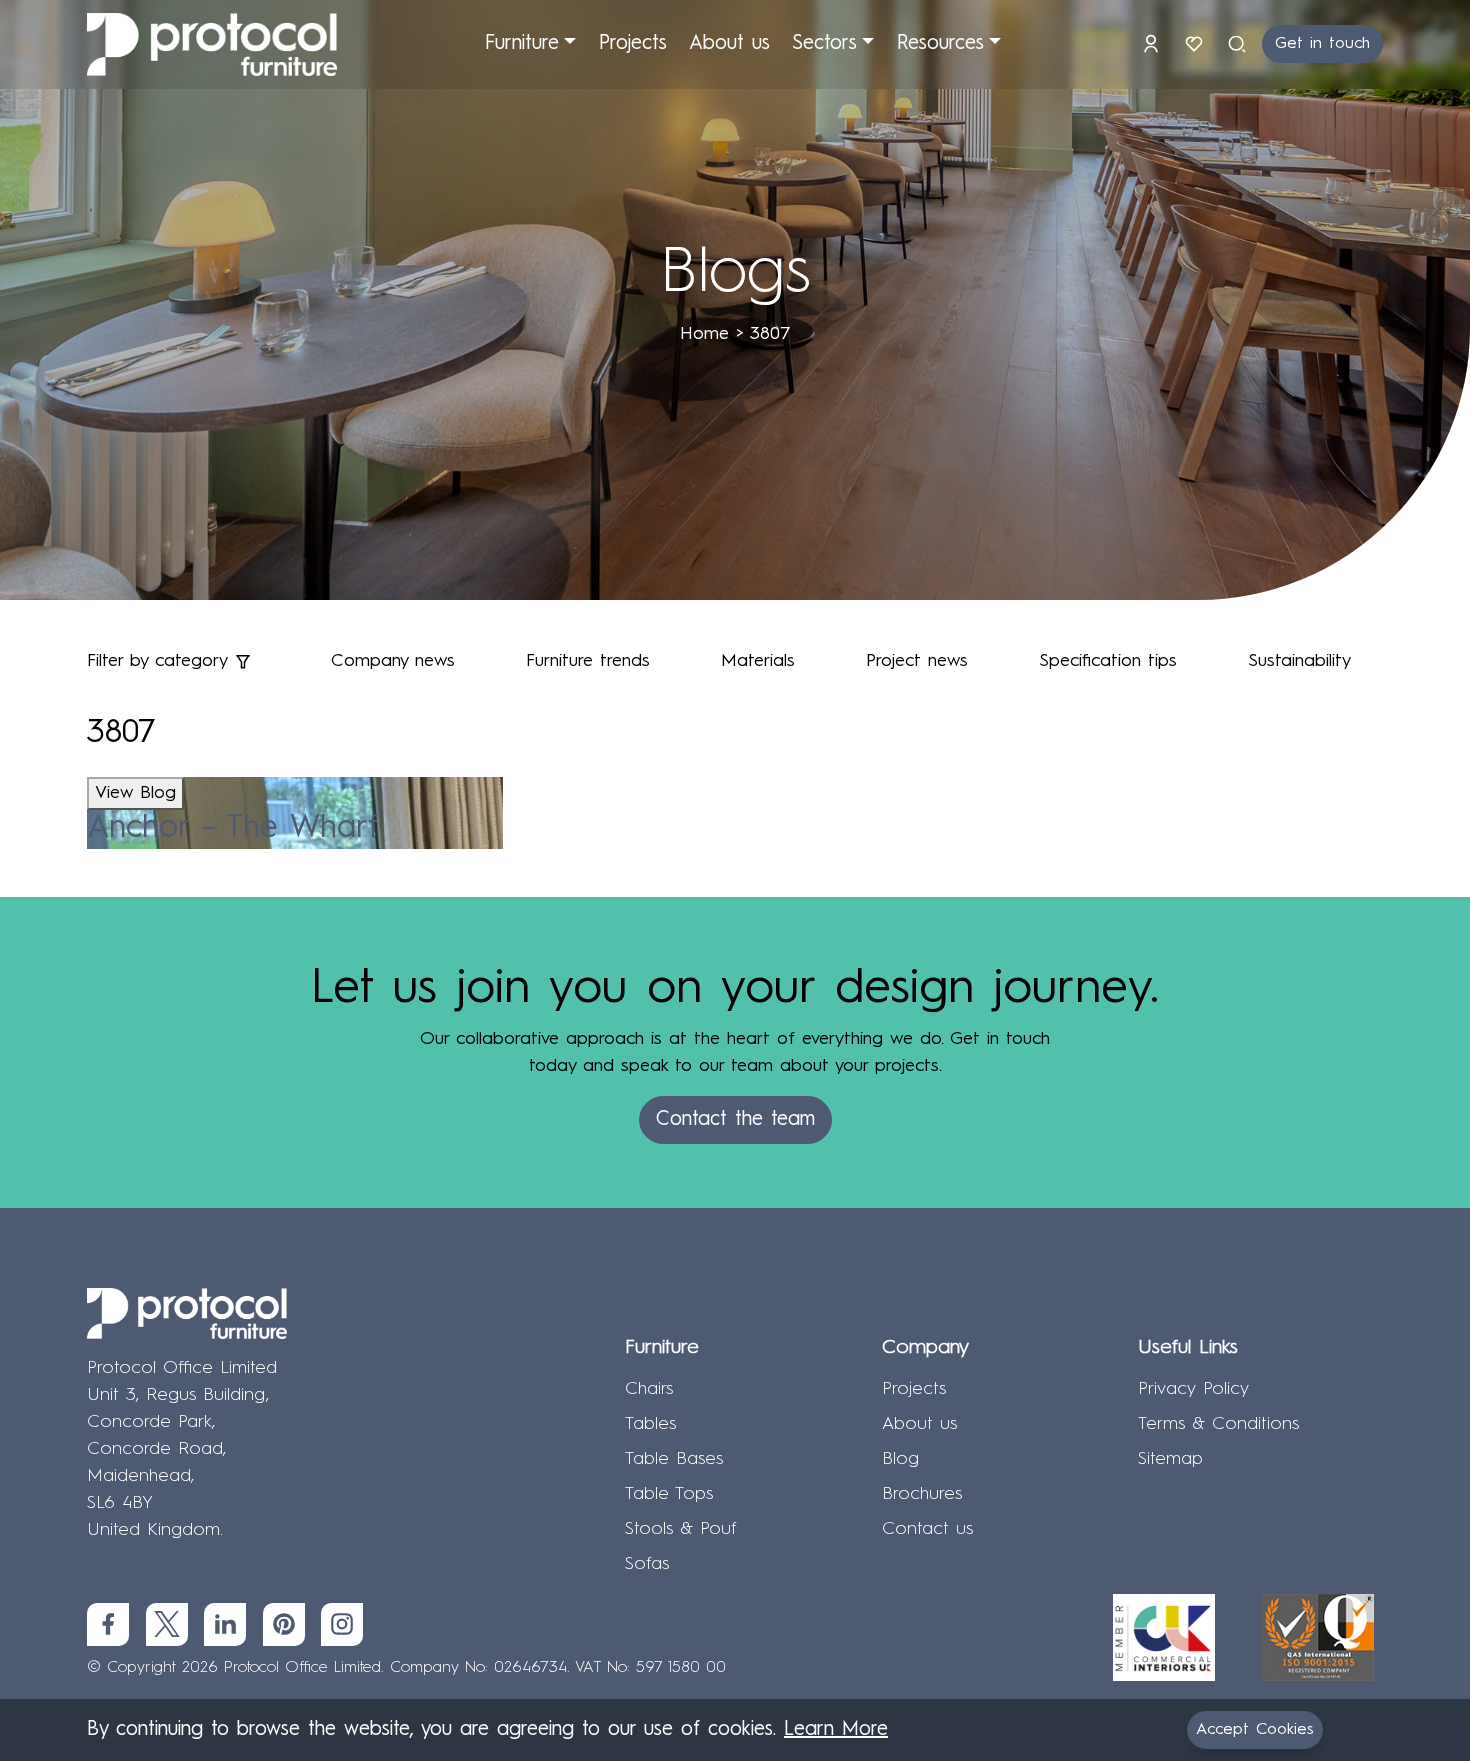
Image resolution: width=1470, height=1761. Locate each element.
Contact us (927, 1529)
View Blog (135, 793)
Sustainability (1299, 661)
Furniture (522, 44)
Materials (758, 661)
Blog (900, 1459)
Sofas (647, 1564)
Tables (650, 1424)
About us (729, 44)
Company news (393, 661)
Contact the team (735, 1120)
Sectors (824, 44)
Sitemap (1170, 1459)
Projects (633, 44)
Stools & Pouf (681, 1529)
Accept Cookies (1255, 1730)
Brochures (922, 1494)
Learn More (836, 1730)
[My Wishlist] (1197, 44)
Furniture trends (588, 661)
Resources (940, 44)
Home (704, 334)
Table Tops (669, 1494)
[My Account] (1154, 44)
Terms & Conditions (1218, 1424)
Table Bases (674, 1459)
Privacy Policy (1193, 1389)
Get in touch (1322, 44)
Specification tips (1108, 661)
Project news (917, 661)
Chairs (649, 1389)
